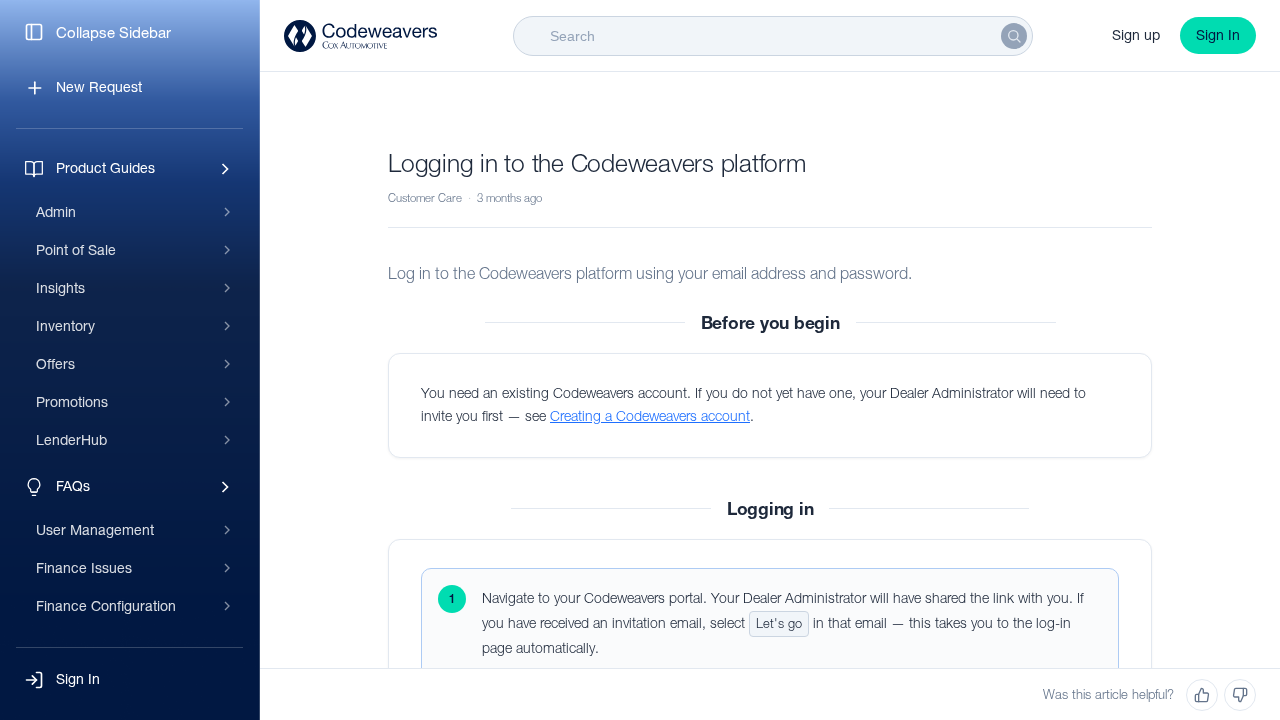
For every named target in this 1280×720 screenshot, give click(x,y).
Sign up (1136, 35)
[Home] (360, 36)
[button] (129, 680)
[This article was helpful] (1202, 695)
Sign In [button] (1218, 35)
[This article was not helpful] (1240, 695)
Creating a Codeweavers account (650, 416)
